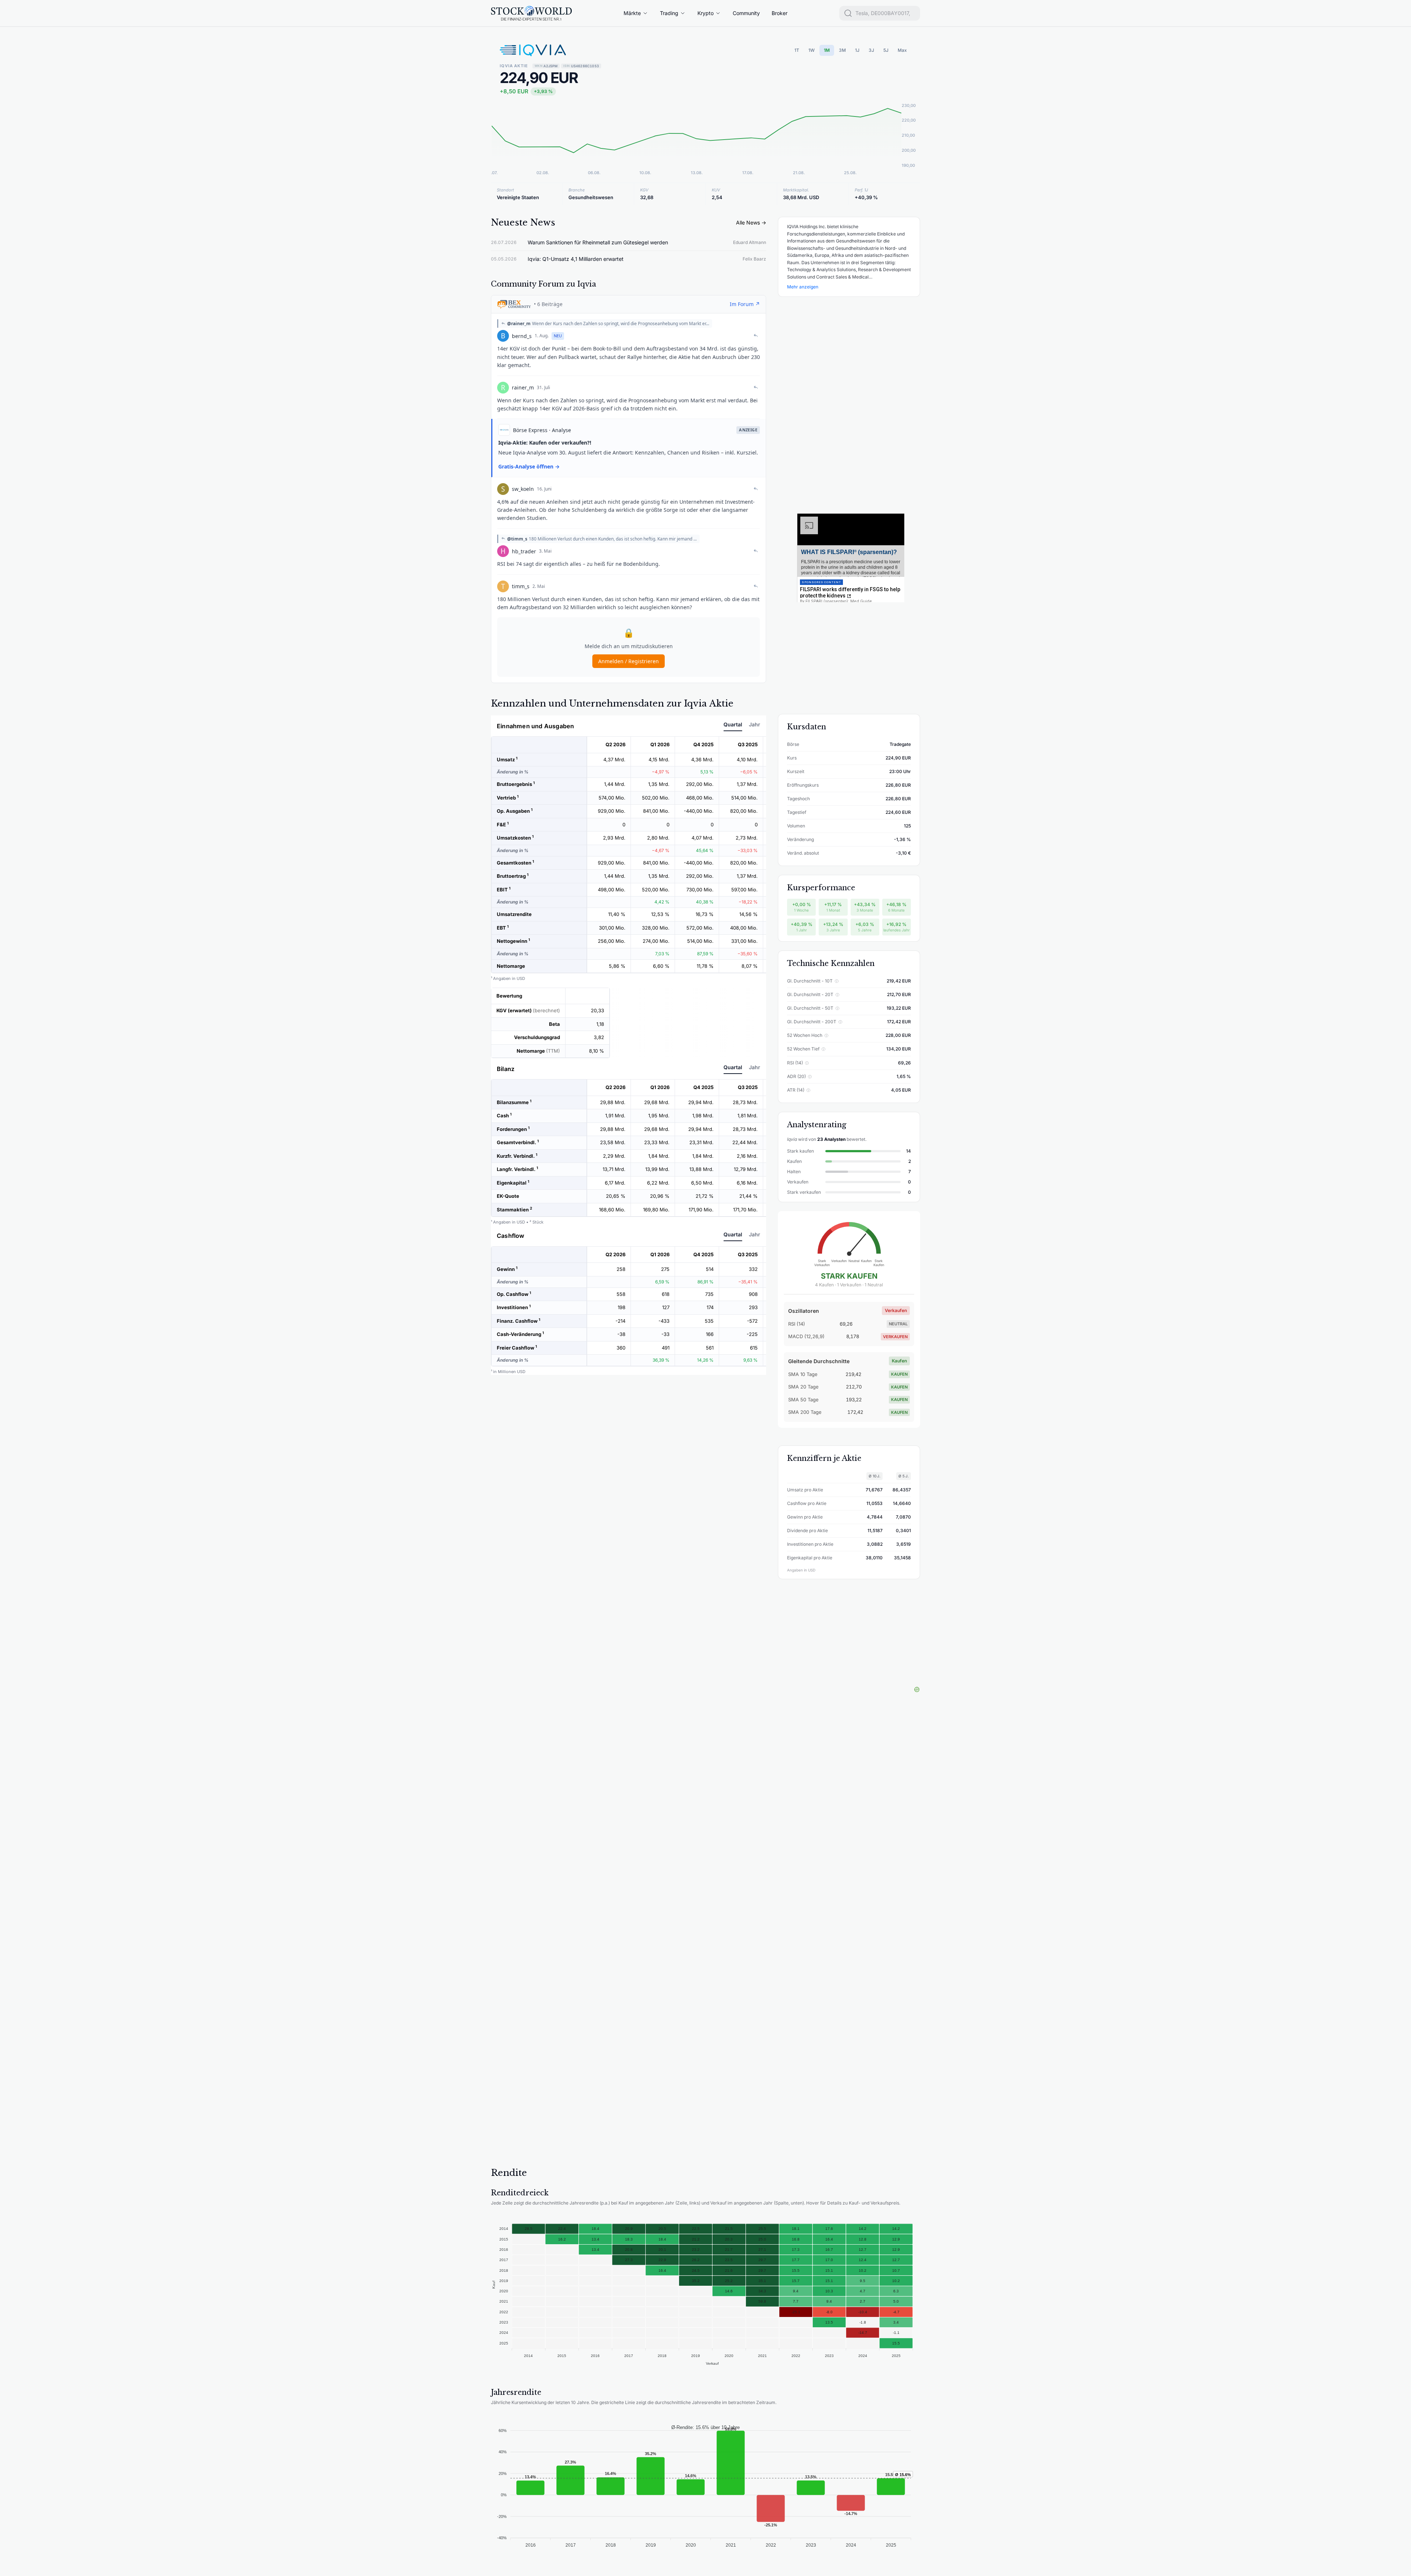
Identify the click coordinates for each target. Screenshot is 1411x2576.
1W (812, 50)
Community (746, 13)
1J (857, 50)
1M (827, 50)
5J (886, 50)
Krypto (705, 13)
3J (871, 50)
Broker (780, 13)
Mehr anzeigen (803, 287)
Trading (669, 13)
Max (902, 50)
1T (797, 50)
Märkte (632, 13)
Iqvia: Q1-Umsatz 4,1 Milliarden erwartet (576, 259)
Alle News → (751, 222)
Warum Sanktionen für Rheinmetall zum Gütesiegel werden (598, 242)
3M (842, 50)
